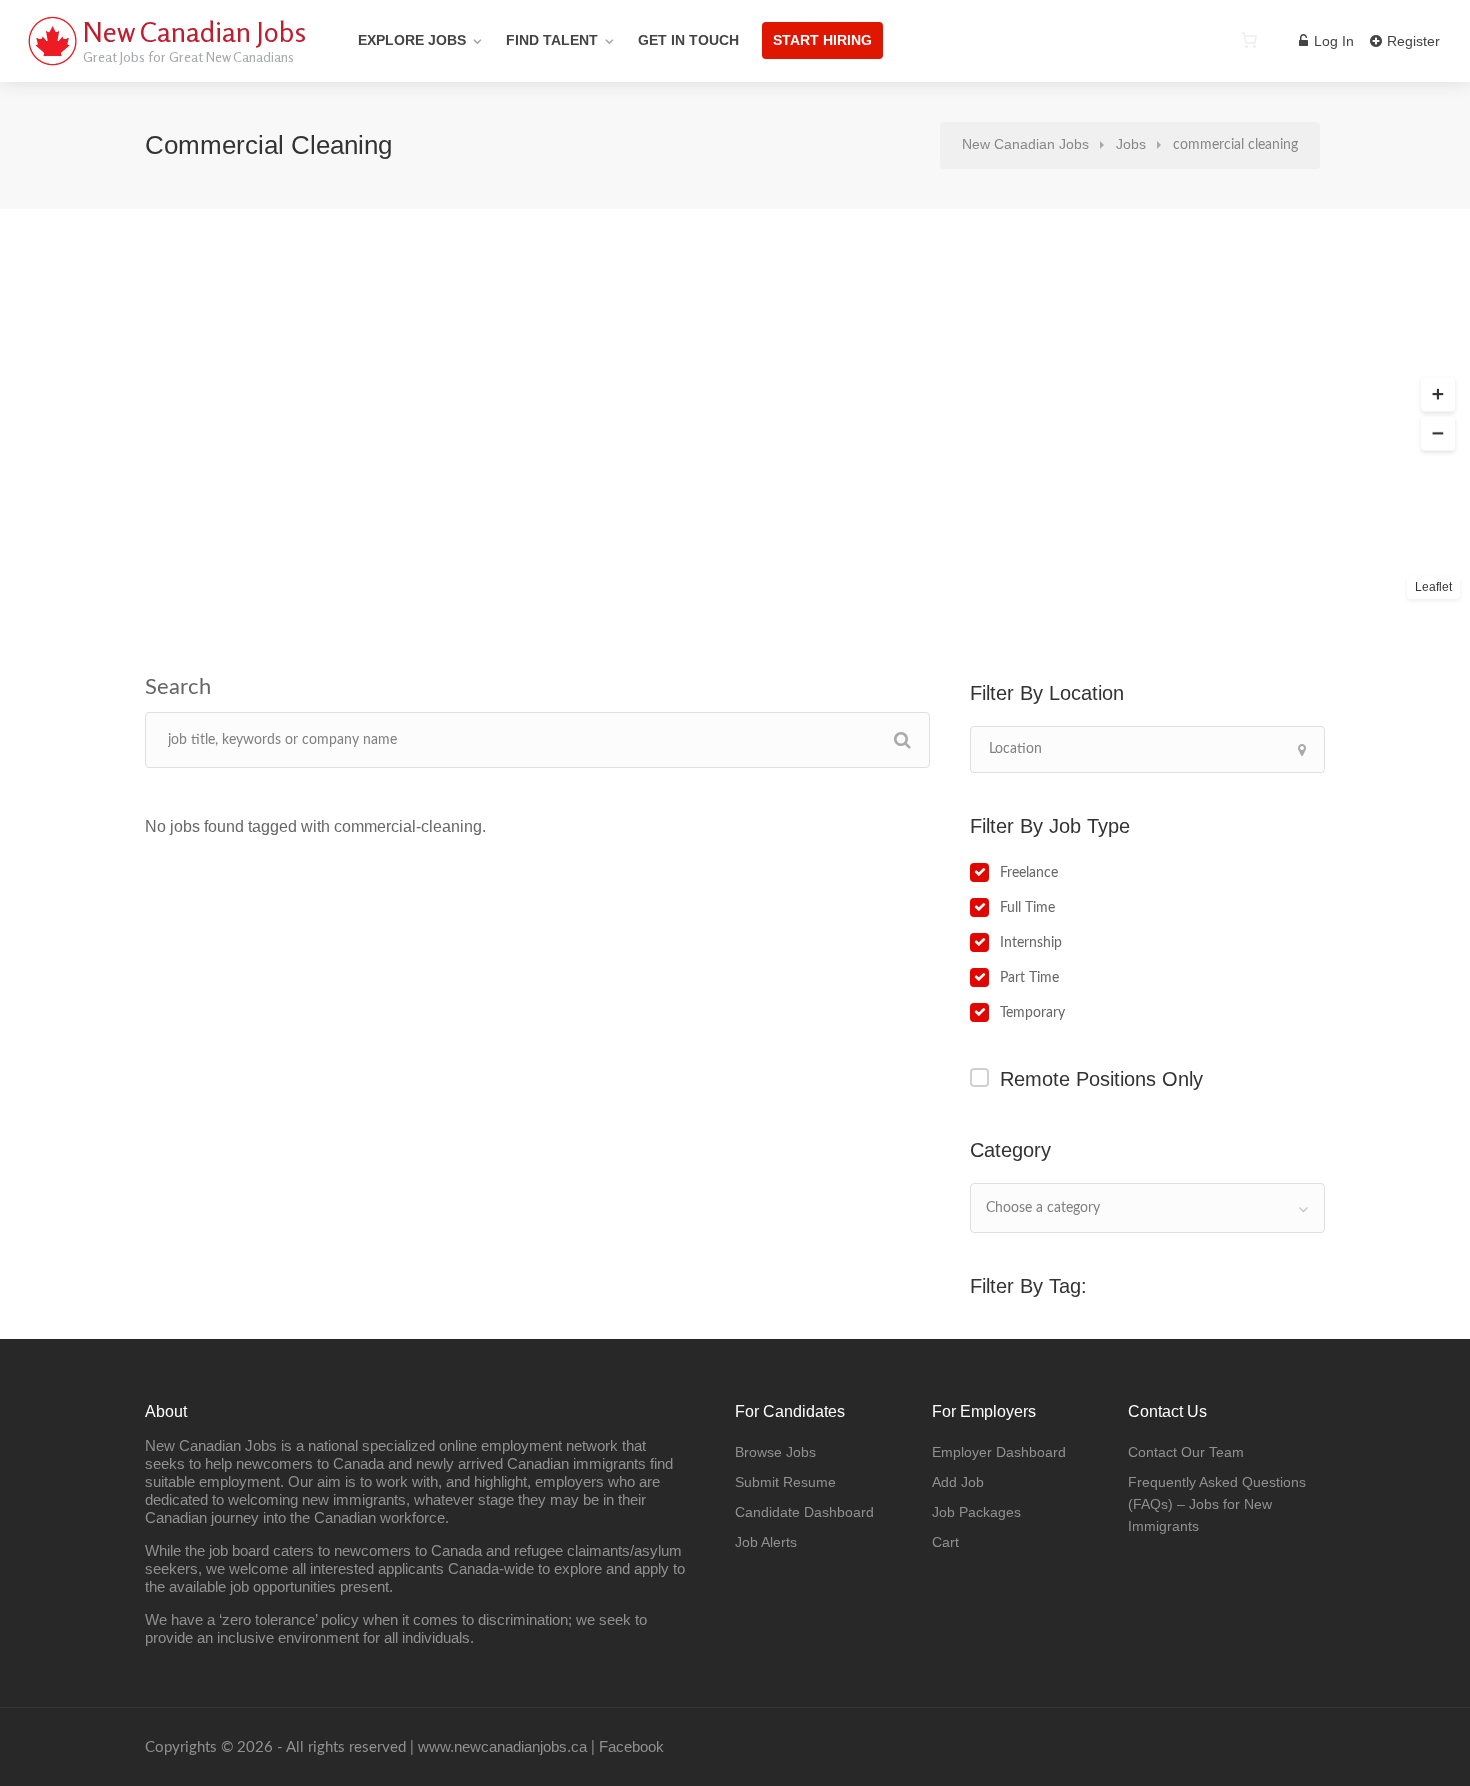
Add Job (958, 1482)
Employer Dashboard (999, 1452)
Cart (945, 1542)
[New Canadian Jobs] (52, 64)
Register (1411, 41)
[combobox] (1147, 1208)
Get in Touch (688, 40)
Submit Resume (785, 1482)
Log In (1332, 41)
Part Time (1029, 978)
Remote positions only (1101, 1079)
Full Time (1027, 908)
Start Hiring (822, 40)
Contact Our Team (1186, 1452)
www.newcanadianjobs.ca (502, 1746)
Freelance (1029, 873)
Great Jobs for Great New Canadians (188, 56)
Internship (1031, 943)
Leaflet (1433, 587)
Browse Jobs (775, 1452)
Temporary (1032, 1013)
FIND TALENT (552, 40)
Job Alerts (766, 1542)
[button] (1438, 395)
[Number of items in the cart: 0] (1249, 40)
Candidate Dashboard (804, 1512)
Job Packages (976, 1512)
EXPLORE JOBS (412, 40)
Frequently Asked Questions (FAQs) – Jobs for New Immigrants (1217, 1504)
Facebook (631, 1746)
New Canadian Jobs (194, 32)
